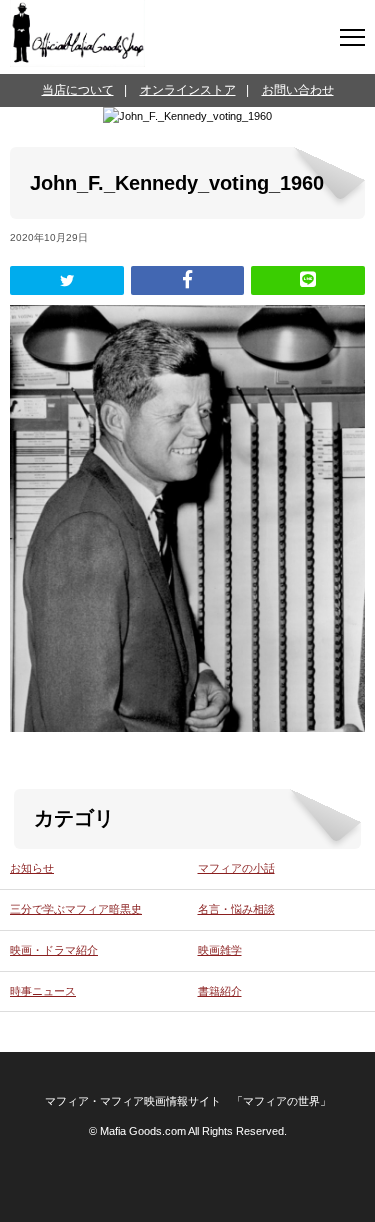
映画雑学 (220, 950)
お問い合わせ (298, 90)
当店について (78, 90)
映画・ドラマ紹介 (54, 950)
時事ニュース (43, 991)
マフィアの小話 (236, 868)
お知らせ (32, 868)
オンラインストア (188, 90)
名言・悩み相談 (236, 909)
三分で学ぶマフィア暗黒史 (76, 909)
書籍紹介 (220, 991)
